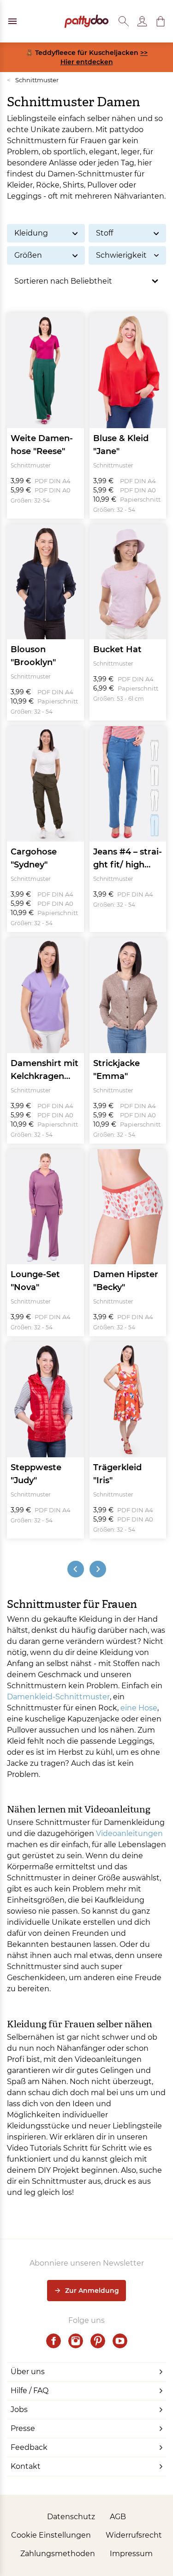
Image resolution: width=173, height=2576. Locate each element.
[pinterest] (98, 2341)
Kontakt (26, 2466)
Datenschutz (71, 2517)
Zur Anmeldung (92, 2291)
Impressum (131, 2554)
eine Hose (139, 1708)
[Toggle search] (124, 21)
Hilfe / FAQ (30, 2391)
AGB (118, 2517)
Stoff (104, 233)
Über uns (28, 2372)
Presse (23, 2428)
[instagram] (76, 2341)
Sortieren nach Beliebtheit (63, 281)
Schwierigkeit (121, 255)
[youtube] (120, 2341)
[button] (161, 21)
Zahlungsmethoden (58, 2554)
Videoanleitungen (129, 1834)
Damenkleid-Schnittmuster (58, 1697)
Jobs (19, 2409)
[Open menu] (12, 21)
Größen (28, 255)
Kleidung (31, 233)
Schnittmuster (33, 80)
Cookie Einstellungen (51, 2535)
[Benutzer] (142, 21)
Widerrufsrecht (134, 2535)
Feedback (29, 2447)
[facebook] (54, 2341)
